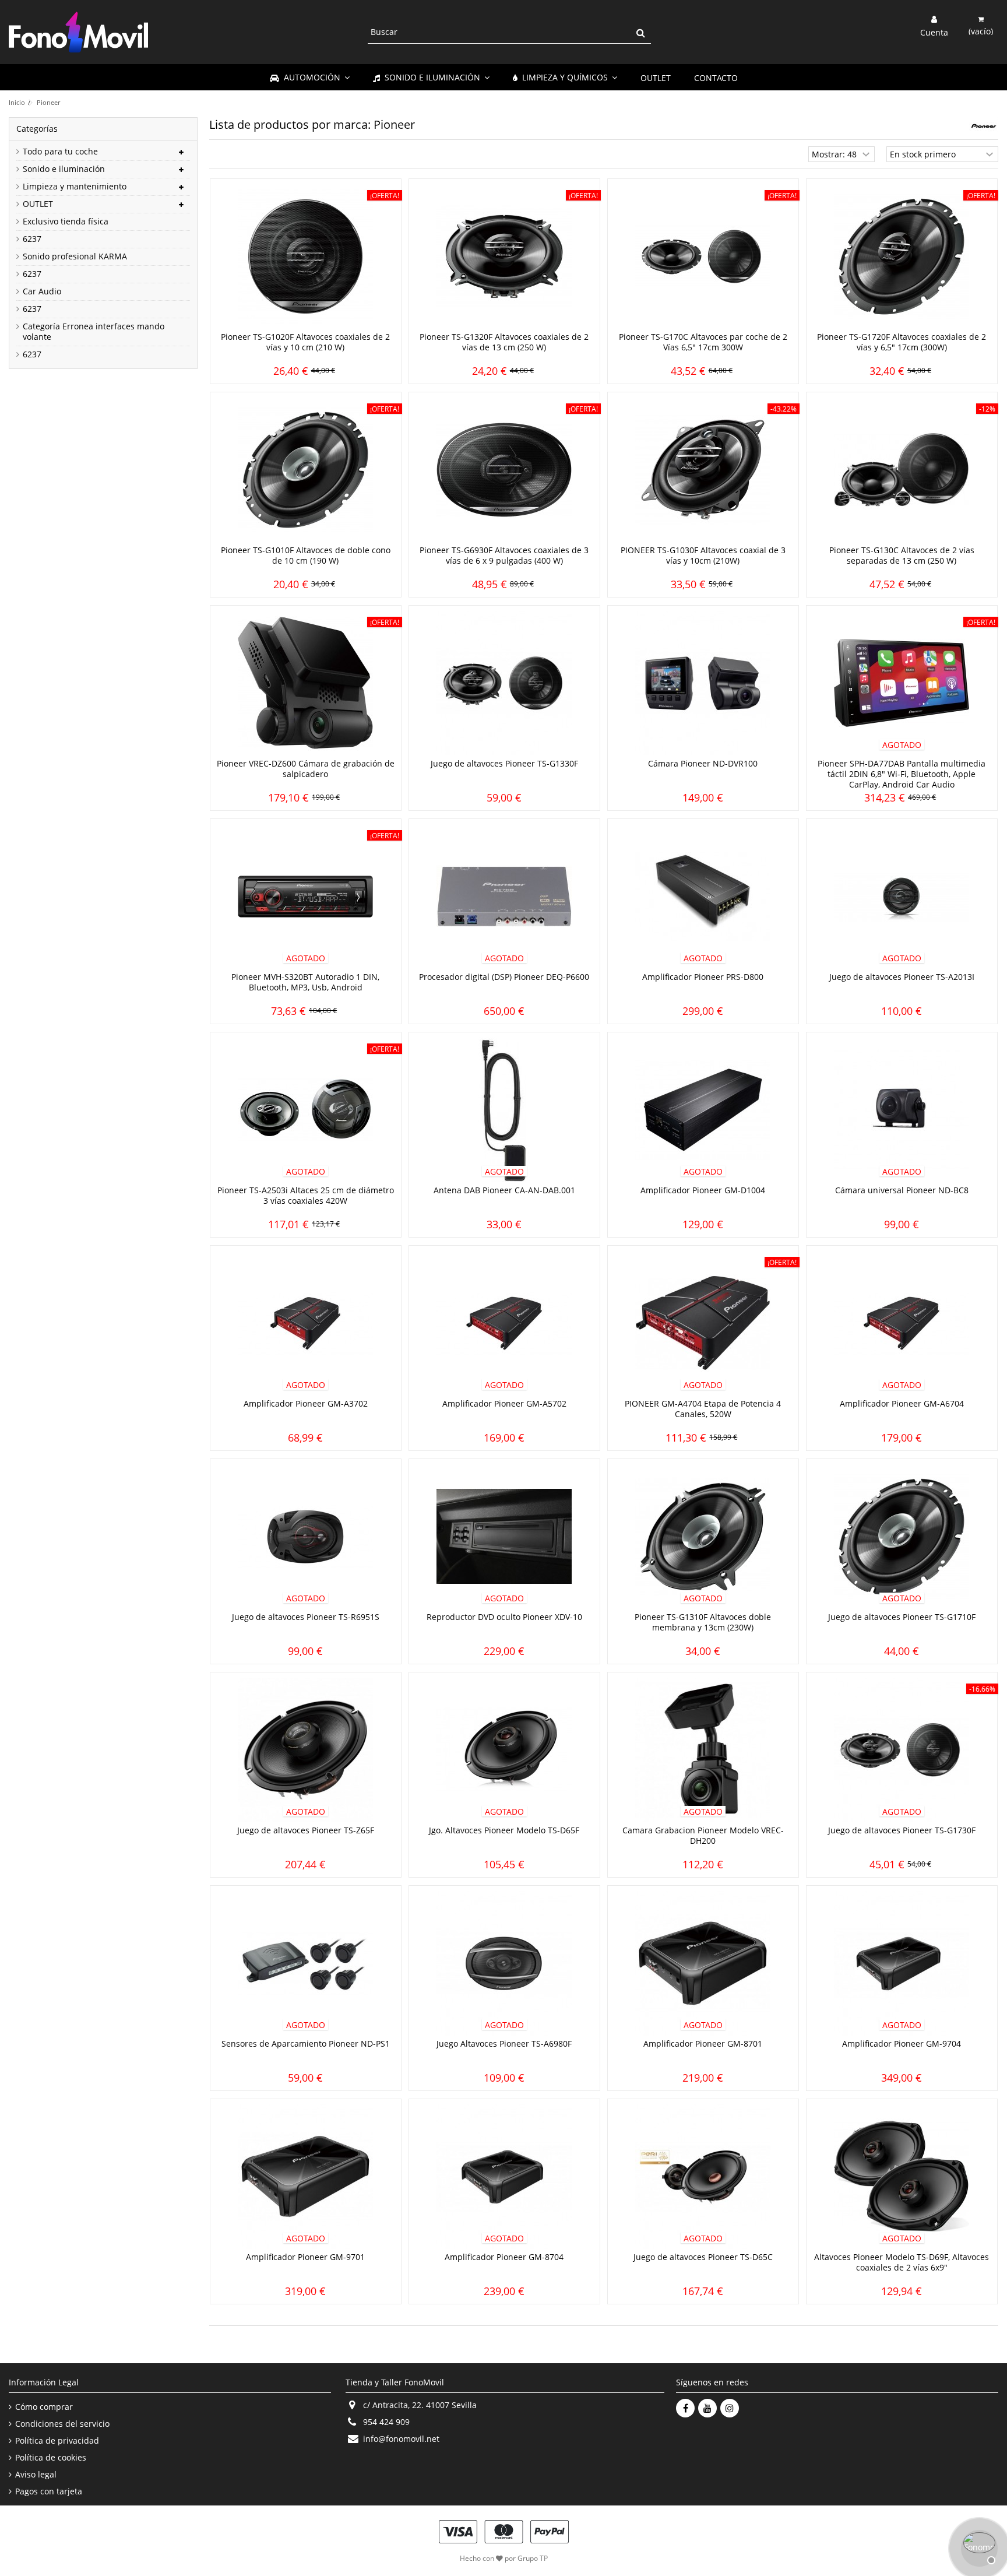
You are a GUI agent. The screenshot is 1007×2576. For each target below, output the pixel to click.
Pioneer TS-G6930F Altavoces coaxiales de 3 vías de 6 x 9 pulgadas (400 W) (504, 555)
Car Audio (42, 291)
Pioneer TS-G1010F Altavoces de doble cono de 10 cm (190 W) (306, 555)
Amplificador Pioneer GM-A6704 (902, 1403)
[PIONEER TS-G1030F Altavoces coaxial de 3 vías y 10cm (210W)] (703, 470)
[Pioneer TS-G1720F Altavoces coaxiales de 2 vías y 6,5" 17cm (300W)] (902, 256)
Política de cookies (51, 2458)
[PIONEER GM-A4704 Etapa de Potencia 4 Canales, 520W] (703, 1323)
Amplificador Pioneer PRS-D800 (703, 977)
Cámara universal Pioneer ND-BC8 (902, 1190)
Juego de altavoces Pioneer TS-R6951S (306, 1617)
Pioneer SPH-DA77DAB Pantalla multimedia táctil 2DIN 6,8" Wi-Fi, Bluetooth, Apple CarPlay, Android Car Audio (902, 774)
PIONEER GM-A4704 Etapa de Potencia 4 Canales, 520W (703, 1409)
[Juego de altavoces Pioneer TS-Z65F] (306, 1750)
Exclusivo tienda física (66, 222)
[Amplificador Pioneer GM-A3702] (306, 1323)
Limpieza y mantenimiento (75, 187)
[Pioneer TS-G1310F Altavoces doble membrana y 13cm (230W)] (703, 1537)
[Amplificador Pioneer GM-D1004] (703, 1110)
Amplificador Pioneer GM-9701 (305, 2257)
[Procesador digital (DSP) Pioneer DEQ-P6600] (504, 897)
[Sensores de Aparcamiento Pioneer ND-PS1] (306, 1963)
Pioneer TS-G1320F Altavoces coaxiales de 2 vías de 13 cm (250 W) (504, 342)
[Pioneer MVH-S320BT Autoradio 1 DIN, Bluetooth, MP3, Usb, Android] (306, 897)
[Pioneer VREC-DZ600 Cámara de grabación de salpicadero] (306, 683)
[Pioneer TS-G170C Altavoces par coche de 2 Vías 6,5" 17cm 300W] (703, 256)
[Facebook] (685, 2408)
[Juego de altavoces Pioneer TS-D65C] (703, 2177)
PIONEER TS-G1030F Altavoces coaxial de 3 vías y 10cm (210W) (703, 555)
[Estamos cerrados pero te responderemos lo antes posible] (978, 2547)
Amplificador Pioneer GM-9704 (902, 2043)
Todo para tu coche (60, 152)
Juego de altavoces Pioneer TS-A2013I (902, 977)
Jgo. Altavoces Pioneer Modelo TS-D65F (504, 1830)
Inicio (17, 102)
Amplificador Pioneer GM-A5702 (504, 1403)
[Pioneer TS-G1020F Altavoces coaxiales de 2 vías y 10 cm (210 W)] (306, 256)
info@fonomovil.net (401, 2439)
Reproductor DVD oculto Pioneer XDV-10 (504, 1617)
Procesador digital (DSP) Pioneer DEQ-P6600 (504, 977)
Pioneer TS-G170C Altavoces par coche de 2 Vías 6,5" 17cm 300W (703, 342)
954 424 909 (386, 2422)
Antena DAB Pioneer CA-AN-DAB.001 (504, 1190)
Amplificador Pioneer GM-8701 (703, 2043)
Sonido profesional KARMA (75, 256)
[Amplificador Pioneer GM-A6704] (902, 1323)
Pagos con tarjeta (49, 2491)
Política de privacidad (57, 2441)
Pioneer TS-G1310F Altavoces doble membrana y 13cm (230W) (703, 1622)
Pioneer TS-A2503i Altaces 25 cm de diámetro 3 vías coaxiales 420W (306, 1195)
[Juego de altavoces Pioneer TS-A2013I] (902, 897)
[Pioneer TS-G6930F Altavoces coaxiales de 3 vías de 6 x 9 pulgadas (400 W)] (504, 470)
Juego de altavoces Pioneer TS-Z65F (306, 1830)
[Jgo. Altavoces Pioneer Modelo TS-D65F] (504, 1750)
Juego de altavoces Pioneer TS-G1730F (902, 1830)
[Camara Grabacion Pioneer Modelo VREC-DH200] (703, 1750)
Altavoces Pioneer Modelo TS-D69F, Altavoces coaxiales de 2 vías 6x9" (902, 2262)
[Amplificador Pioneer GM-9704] (902, 1963)
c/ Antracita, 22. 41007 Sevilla (420, 2405)
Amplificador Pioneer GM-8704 (504, 2257)
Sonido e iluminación (64, 169)
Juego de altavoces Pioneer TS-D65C (703, 2257)
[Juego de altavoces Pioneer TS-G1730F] (902, 1750)
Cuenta (934, 31)
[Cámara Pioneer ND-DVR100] (703, 683)
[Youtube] (707, 2408)
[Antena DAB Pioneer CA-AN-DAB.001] (504, 1110)
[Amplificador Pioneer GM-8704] (504, 2177)
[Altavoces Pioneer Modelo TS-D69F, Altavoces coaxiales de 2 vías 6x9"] (902, 2177)
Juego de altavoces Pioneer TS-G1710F (902, 1617)
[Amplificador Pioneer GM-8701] (703, 1963)
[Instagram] (730, 2408)
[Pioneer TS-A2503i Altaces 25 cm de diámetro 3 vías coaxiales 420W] (306, 1110)
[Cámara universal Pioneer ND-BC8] (902, 1110)
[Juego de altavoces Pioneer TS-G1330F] (504, 683)
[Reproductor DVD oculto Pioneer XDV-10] (504, 1537)
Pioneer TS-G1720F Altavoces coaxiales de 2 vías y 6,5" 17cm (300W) (902, 342)
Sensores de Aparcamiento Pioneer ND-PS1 (306, 2043)
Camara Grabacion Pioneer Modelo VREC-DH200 (703, 1835)
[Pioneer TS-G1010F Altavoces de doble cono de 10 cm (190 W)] (306, 470)
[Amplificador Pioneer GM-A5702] (504, 1323)
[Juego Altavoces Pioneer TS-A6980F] (504, 1963)
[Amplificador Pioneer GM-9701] (306, 2177)
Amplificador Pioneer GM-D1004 (703, 1190)
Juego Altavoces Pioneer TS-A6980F (504, 2043)
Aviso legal (36, 2475)
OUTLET (38, 204)
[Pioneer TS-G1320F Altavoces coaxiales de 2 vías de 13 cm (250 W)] (504, 256)
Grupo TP (533, 2558)
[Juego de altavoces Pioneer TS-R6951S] (306, 1537)
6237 (32, 239)
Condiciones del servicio (62, 2424)
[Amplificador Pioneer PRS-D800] (703, 897)
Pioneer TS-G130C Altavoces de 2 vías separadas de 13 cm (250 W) (902, 555)
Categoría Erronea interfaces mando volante (94, 332)
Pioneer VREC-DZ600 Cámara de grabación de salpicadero (306, 769)
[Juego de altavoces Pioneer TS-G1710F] (902, 1537)
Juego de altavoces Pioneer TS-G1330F (504, 763)
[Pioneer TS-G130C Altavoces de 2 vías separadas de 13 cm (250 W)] (902, 470)
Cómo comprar (44, 2407)
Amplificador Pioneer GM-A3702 (306, 1403)
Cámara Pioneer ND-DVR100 (703, 763)
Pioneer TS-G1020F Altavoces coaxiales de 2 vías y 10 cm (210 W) (305, 342)
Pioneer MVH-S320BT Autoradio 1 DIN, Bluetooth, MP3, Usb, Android (305, 982)
